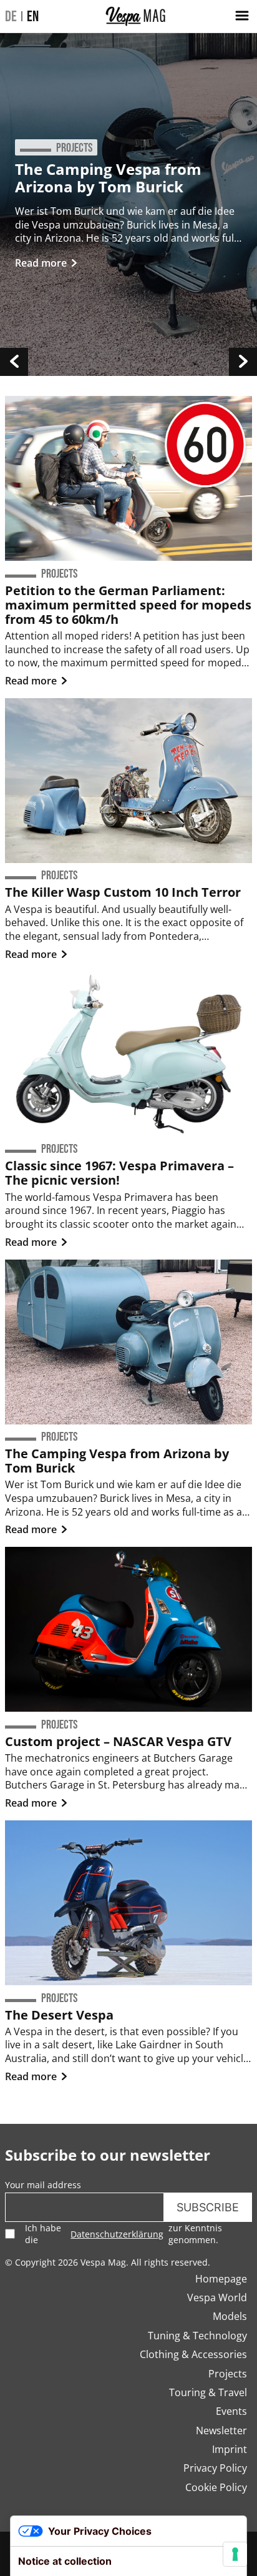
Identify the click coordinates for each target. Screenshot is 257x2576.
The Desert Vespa (59, 2015)
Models (230, 2316)
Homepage (221, 2279)
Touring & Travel (208, 2392)
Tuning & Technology (197, 2336)
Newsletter (221, 2430)
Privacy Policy (215, 2468)
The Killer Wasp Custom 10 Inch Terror (123, 892)
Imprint (230, 2449)
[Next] (243, 362)
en (33, 17)
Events (231, 2411)
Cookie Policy (216, 2487)
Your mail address (43, 2185)
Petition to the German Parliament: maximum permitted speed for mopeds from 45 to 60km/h (128, 605)
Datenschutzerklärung (117, 2234)
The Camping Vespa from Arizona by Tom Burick (108, 178)
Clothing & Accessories (193, 2354)
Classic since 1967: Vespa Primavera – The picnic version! (119, 1173)
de (11, 17)
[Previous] (14, 362)
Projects (228, 2374)
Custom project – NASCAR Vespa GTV (118, 1741)
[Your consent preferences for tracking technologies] (235, 2554)
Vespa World (217, 2297)
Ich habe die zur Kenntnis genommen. (124, 2234)
